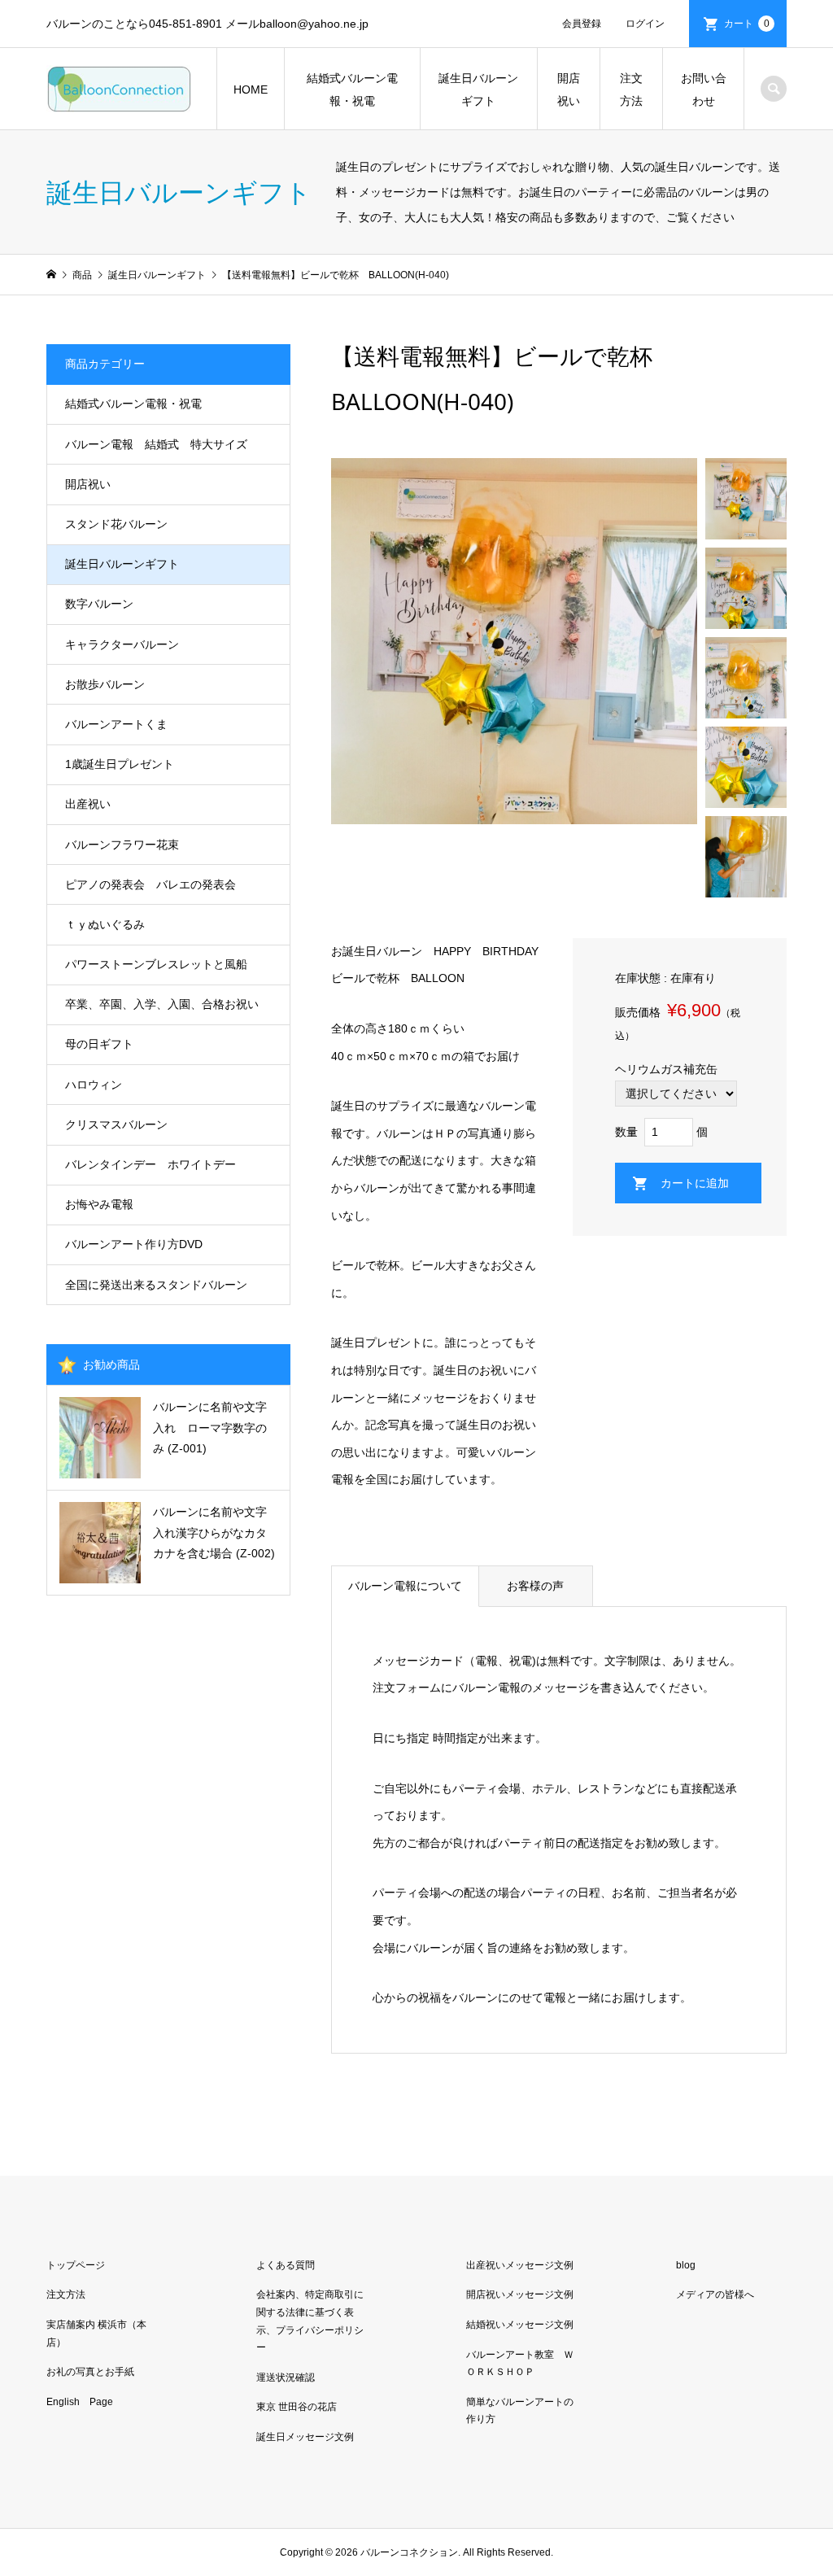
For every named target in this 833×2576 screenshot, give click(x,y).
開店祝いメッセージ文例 (520, 2294)
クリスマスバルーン (116, 1124)
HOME (251, 90)
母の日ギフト (99, 1044)
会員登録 (582, 24)
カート (747, 24)
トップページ (76, 2265)
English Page (80, 2402)
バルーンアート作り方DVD (134, 1244)
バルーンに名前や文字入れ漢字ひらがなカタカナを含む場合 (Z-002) (214, 1532)
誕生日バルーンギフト (478, 90)
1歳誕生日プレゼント (120, 764)
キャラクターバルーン (122, 644)
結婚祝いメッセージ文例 (520, 2325)
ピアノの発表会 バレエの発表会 (150, 884)
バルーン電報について (405, 1586)
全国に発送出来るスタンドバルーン (156, 1285)
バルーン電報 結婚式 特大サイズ (156, 444)
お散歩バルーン (105, 684)
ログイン (645, 24)
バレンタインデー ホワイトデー (150, 1164)
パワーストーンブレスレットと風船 (156, 964)
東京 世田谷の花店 (297, 2407)
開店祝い (569, 90)
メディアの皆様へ (715, 2294)
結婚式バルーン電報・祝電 (352, 90)
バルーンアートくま (116, 724)
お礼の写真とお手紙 (90, 2372)
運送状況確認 (286, 2377)
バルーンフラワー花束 (122, 845)
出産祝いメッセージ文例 (520, 2265)
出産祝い (88, 804)
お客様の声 (535, 1586)
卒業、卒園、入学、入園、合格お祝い (162, 1004)
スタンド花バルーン (116, 524)
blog (686, 2265)
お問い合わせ (704, 90)
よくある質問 (286, 2265)
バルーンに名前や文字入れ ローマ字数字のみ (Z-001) (210, 1427)
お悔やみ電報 (99, 1204)
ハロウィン (94, 1085)
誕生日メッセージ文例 (305, 2437)
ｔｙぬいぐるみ (105, 924)
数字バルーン (99, 604)
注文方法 (631, 90)
